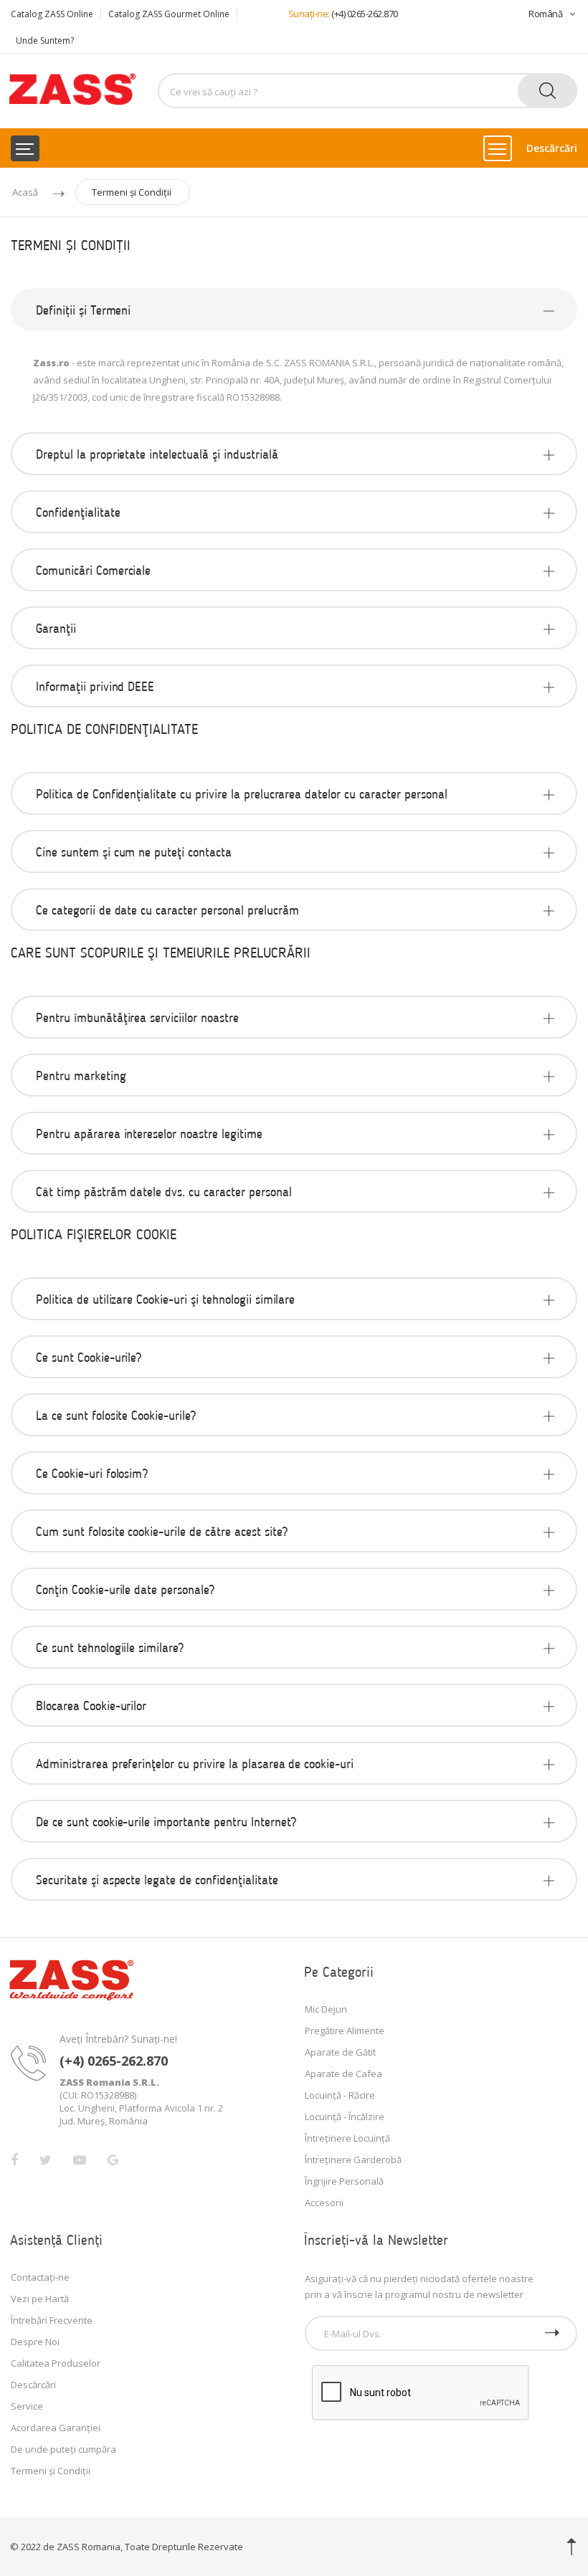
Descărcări (552, 148)
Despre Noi (35, 2342)
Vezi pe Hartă (40, 2299)
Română (545, 14)
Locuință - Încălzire (345, 2117)
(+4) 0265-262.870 (365, 14)
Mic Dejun (326, 2009)
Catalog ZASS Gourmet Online (169, 14)
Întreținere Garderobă (353, 2160)
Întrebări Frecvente (52, 2320)
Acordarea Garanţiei (56, 2428)
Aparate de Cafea (343, 2074)
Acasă (25, 192)
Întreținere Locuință (347, 2138)
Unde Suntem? (45, 40)
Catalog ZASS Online (52, 14)
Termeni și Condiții (132, 192)
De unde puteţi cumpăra (63, 2449)
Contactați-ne (40, 2277)
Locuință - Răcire (340, 2095)
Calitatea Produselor (56, 2363)
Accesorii (324, 2203)
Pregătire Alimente (345, 2031)
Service (27, 2406)
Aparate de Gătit (340, 2052)
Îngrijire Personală (344, 2181)
